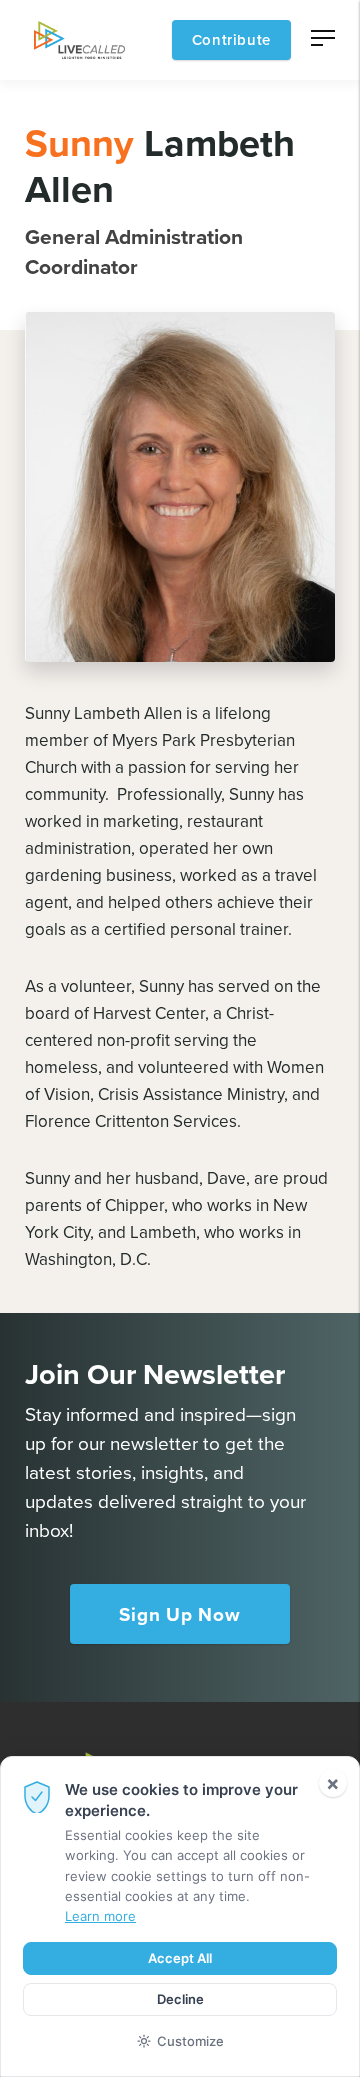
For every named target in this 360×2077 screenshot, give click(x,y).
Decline (180, 1999)
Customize (190, 2041)
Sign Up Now (179, 1614)
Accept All (180, 1958)
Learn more (100, 1916)
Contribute (231, 39)
